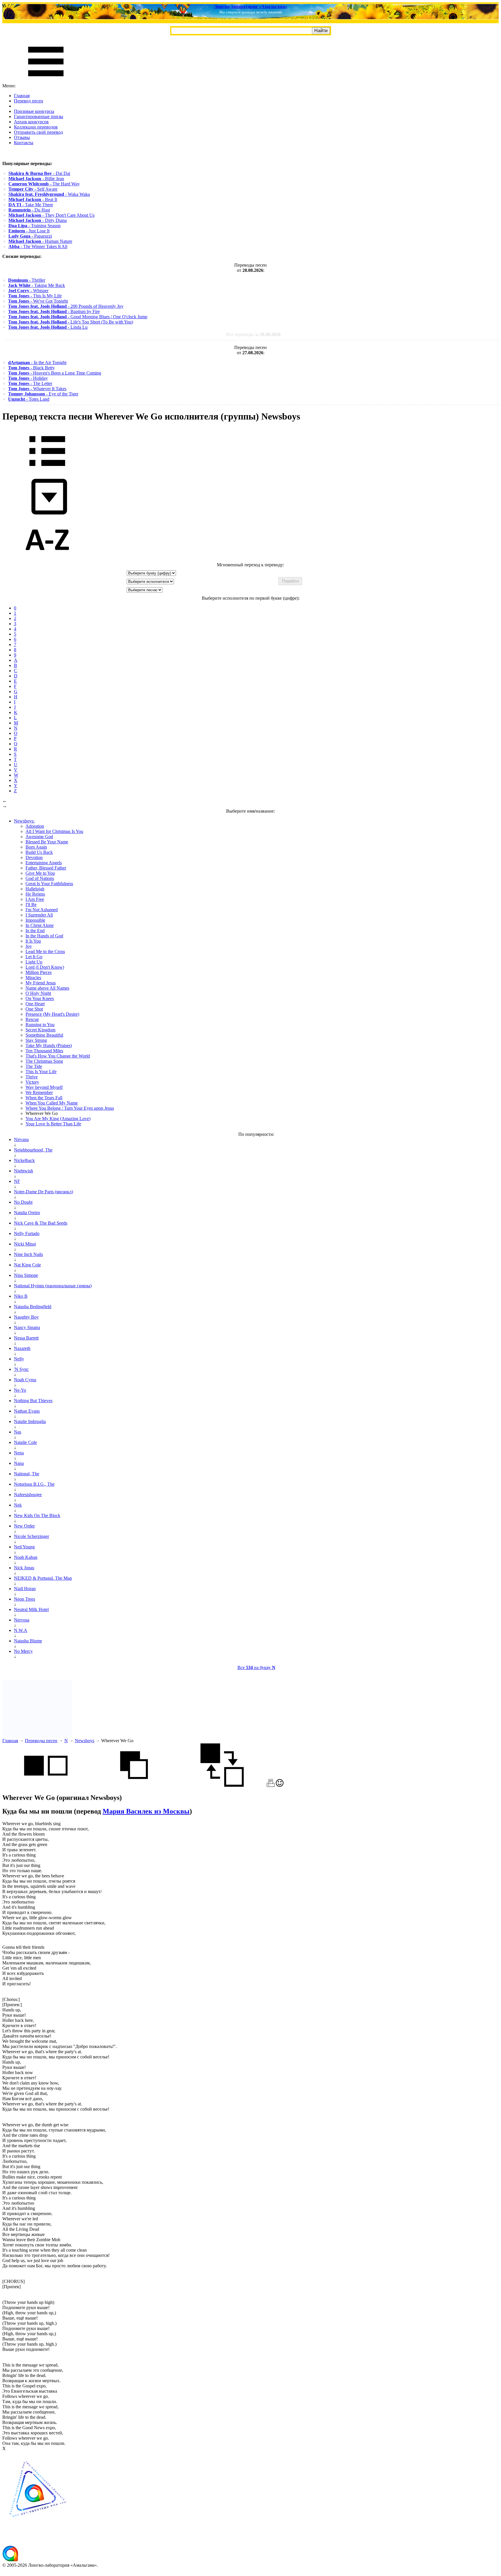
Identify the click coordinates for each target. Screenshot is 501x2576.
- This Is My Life (35, 296)
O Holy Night (38, 993)
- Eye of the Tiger (43, 394)
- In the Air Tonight (37, 363)
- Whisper (28, 291)
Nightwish (23, 1171)
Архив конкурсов (31, 122)
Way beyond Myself (44, 1087)
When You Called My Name (52, 1103)
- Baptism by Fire (54, 311)
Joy (29, 946)
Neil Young (24, 1547)
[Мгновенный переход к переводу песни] (47, 515)
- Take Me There (31, 205)
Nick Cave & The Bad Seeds (41, 1223)
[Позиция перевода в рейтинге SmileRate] (280, 1785)
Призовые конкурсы (34, 111)
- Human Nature (40, 241)
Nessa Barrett (26, 1338)
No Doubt (23, 1202)
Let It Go (34, 957)
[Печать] (271, 1785)
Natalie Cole (25, 1442)
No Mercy (23, 1651)
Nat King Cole (27, 1265)
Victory (32, 1082)
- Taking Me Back (37, 285)
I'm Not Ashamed (42, 910)
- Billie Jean (36, 179)
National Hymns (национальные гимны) (53, 1286)
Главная (22, 96)
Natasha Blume (28, 1641)
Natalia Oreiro (27, 1213)
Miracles (33, 978)
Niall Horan (25, 1589)
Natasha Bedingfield (33, 1307)
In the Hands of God (44, 936)
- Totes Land (29, 399)
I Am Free (35, 899)
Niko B (21, 1296)
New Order (24, 1526)
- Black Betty (31, 368)
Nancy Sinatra (27, 1327)
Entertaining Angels (44, 863)
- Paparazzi (30, 236)
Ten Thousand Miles (44, 1051)
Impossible (35, 920)
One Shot (34, 1009)
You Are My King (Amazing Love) (58, 1119)
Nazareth (22, 1348)
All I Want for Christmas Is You (54, 831)
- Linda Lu (48, 327)
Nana (19, 1463)
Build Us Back (39, 852)
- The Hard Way (44, 184)
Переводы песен (41, 1741)
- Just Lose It (29, 231)
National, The (27, 1474)
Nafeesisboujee (28, 1495)
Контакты (24, 143)
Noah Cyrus (25, 1380)
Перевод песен (29, 101)
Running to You (40, 1025)
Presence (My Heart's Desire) (52, 1014)
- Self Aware (33, 189)
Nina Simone (26, 1275)
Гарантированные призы (39, 116)
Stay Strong (36, 1040)
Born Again (36, 847)
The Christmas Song (44, 1061)
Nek (18, 1505)
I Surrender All (39, 915)
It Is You (33, 941)
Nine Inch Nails (28, 1254)
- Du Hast (29, 210)
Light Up (34, 962)
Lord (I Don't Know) (45, 967)
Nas (18, 1432)
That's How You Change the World (58, 1056)
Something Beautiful (44, 1035)
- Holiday (28, 378)
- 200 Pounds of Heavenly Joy (66, 306)
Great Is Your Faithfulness (49, 884)
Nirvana (21, 1139)
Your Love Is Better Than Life (53, 1124)
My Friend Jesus (41, 983)
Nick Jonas (24, 1568)
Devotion (34, 857)
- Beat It (33, 199)
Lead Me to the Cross (45, 951)
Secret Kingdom (40, 1030)
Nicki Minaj (25, 1244)
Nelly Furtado (27, 1233)
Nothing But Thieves (33, 1401)
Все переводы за (253, 334)
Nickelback (24, 1160)
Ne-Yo (20, 1390)
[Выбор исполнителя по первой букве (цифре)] (47, 560)
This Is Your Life (41, 1072)
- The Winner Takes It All (38, 246)
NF (17, 1181)
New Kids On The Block (37, 1515)
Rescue (32, 1019)
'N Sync (21, 1369)
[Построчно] (134, 1785)
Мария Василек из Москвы (146, 1811)
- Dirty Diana (38, 220)
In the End (35, 931)
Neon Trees (24, 1599)
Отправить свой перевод (38, 132)
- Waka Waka (49, 194)
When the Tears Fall (44, 1098)
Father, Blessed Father (46, 868)
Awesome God (39, 837)
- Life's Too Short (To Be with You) (71, 322)
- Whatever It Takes (37, 389)
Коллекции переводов (36, 127)
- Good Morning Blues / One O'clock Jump (78, 317)
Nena (19, 1453)
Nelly (19, 1359)
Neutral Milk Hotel (31, 1609)
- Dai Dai (39, 173)
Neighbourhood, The (33, 1150)
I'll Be (31, 904)
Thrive (32, 1077)
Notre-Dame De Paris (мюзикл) (43, 1192)
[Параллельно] (46, 1785)
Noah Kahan (26, 1557)
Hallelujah (35, 889)
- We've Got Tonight (38, 301)
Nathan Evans (27, 1411)
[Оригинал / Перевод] (222, 1785)
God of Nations (40, 878)
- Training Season (35, 226)
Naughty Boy (26, 1317)
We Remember (39, 1092)
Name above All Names (47, 988)
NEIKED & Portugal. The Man (43, 1578)
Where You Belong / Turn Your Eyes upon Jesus (70, 1108)
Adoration (35, 826)
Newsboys (85, 1741)
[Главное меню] (46, 81)
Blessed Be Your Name (47, 842)
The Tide (34, 1066)
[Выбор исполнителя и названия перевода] (47, 470)
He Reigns (35, 894)
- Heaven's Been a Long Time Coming (55, 373)
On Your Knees (40, 998)
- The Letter (30, 383)
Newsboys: (24, 821)
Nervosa (22, 1620)
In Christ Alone (40, 925)
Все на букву (256, 1667)
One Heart (35, 1004)
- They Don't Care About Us (51, 215)
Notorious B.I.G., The (34, 1484)
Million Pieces (39, 972)
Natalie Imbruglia (30, 1421)
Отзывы (22, 137)
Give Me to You (40, 873)
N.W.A (21, 1630)
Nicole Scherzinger (31, 1536)
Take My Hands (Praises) (49, 1045)
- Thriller (27, 280)
